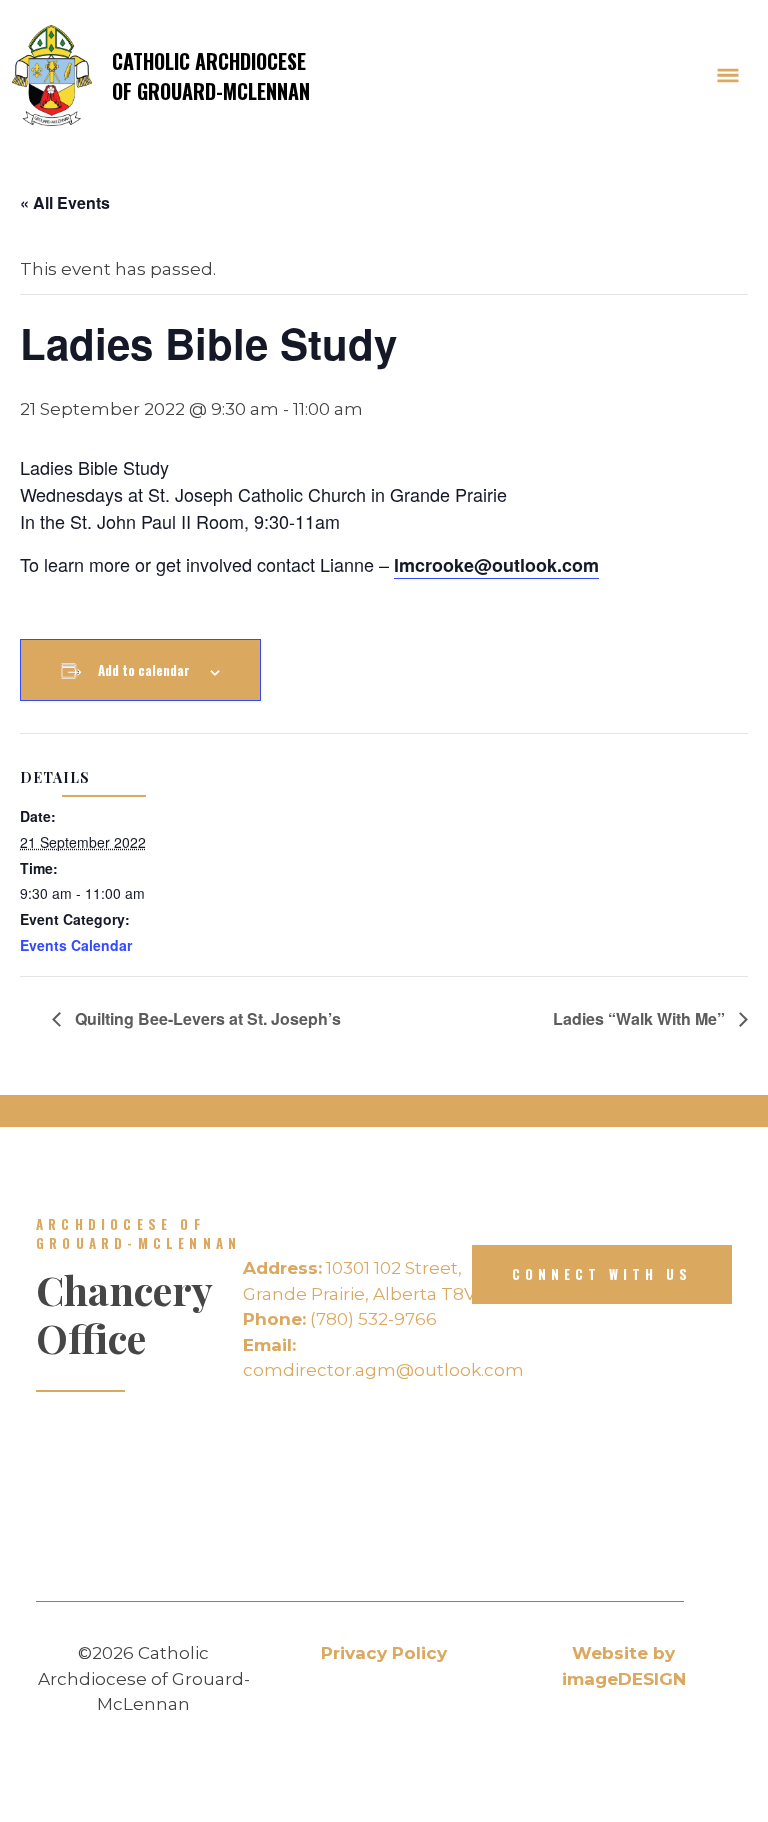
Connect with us (602, 1274)
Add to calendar (144, 670)
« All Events (65, 202)
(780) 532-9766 (340, 1319)
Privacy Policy (384, 1653)
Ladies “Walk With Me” (641, 1018)
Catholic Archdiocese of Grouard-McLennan (211, 76)
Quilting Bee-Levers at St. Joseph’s (206, 1018)
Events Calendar (76, 945)
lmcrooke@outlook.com (496, 565)
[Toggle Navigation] (728, 76)
